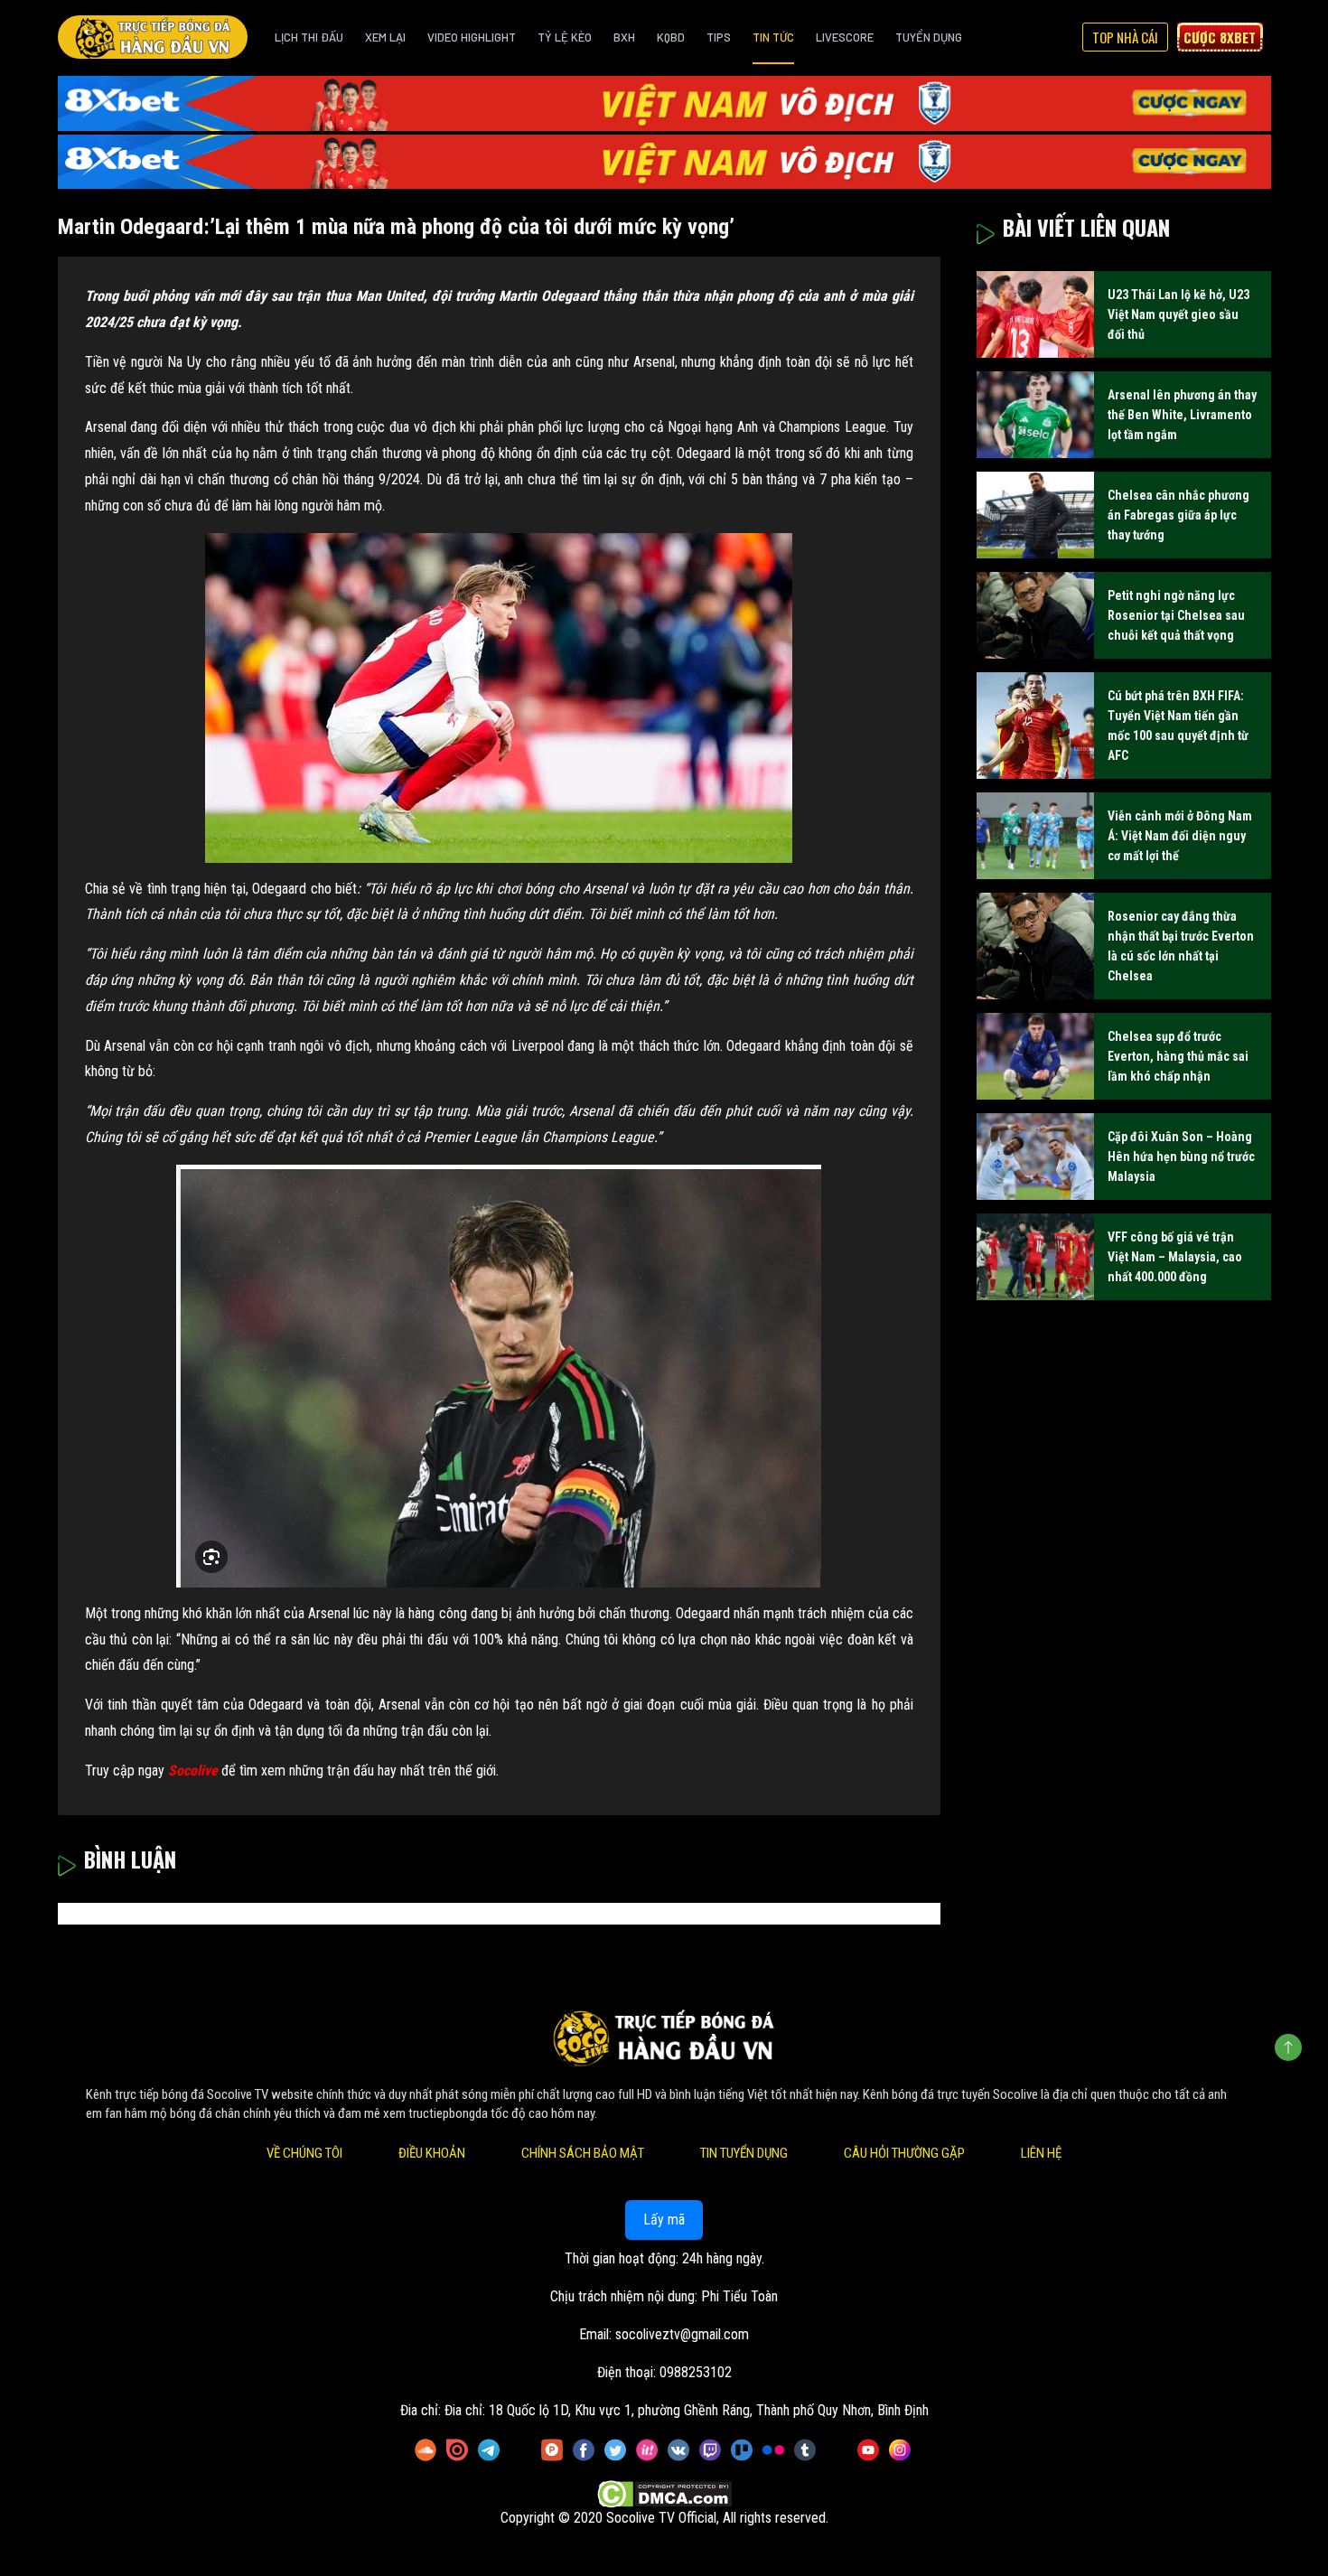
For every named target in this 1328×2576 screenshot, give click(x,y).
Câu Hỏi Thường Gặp (904, 2154)
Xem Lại (385, 37)
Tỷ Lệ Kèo (565, 37)
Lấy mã (664, 2220)
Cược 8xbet (1220, 37)
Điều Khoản (432, 2154)
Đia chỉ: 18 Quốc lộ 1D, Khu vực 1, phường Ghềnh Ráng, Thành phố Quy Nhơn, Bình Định (687, 2411)
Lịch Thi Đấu (309, 37)
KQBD (671, 37)
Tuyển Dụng (929, 37)
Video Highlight (472, 37)
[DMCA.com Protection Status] (664, 2495)
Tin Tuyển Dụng (744, 2154)
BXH (624, 37)
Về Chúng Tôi (304, 2154)
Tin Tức (773, 37)
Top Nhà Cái (1125, 37)
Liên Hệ (1041, 2154)
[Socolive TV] (153, 37)
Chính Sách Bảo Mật (583, 2154)
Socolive (193, 1770)
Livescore (845, 37)
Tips (719, 37)
